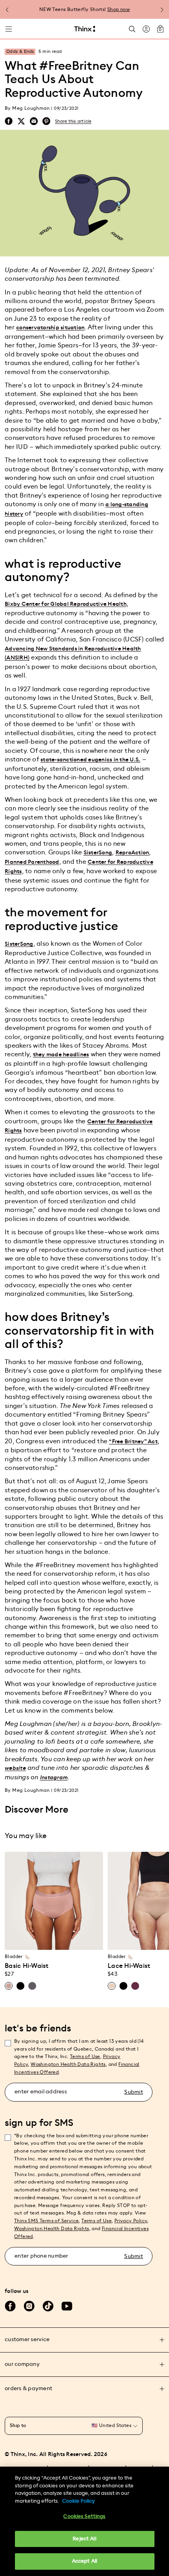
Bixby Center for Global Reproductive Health (66, 604)
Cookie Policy (78, 2501)
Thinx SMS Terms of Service (46, 2221)
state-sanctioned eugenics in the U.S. (90, 760)
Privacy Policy (131, 2221)
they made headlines (61, 1055)
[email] (34, 121)
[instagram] (29, 2306)
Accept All (84, 2561)
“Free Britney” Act (133, 1442)
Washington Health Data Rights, (69, 2064)
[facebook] (9, 121)
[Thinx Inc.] (85, 29)
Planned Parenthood (32, 862)
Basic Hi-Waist (27, 1966)
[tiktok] (48, 2306)
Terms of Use (85, 2056)
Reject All (84, 2539)
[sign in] (146, 29)
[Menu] (9, 29)
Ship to (18, 2425)
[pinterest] (46, 121)
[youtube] (67, 2306)
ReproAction (132, 853)
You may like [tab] (26, 1836)
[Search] (132, 29)
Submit (134, 2092)
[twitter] (21, 121)
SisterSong (98, 853)
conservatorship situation (50, 328)
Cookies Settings (84, 2517)
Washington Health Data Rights (52, 2229)
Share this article (73, 121)
